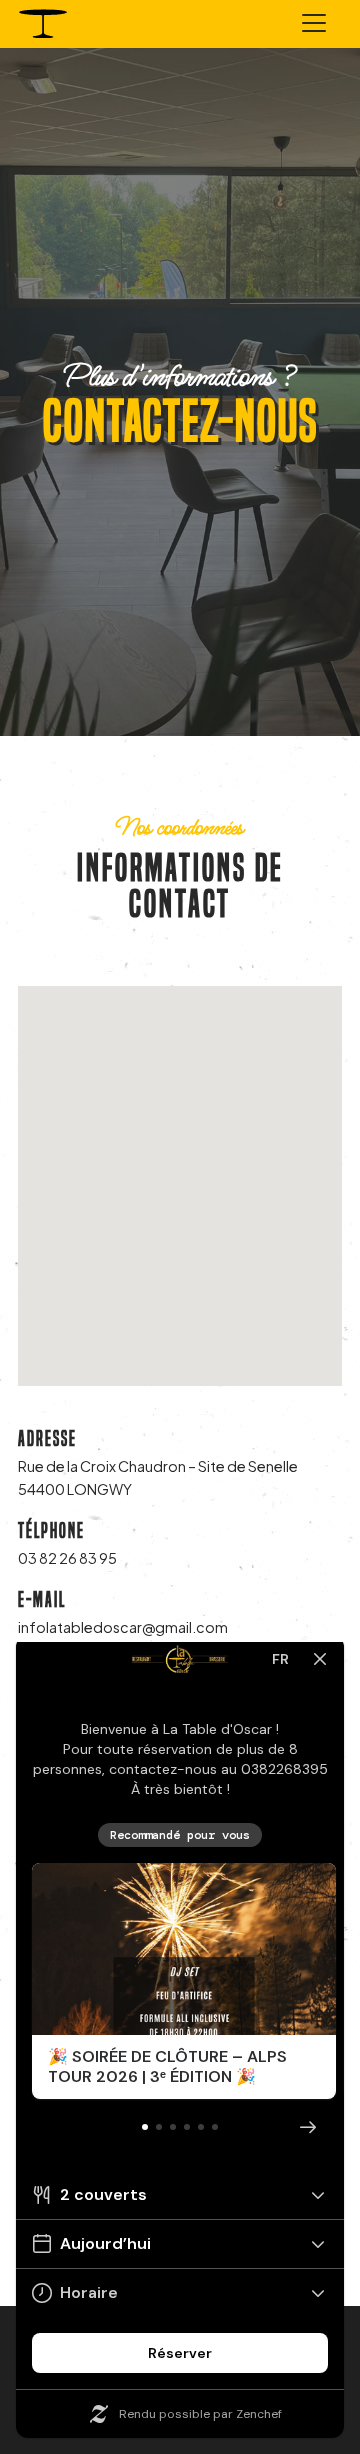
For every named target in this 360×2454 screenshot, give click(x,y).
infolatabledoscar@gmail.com (123, 1627)
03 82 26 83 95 (67, 1558)
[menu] (314, 26)
